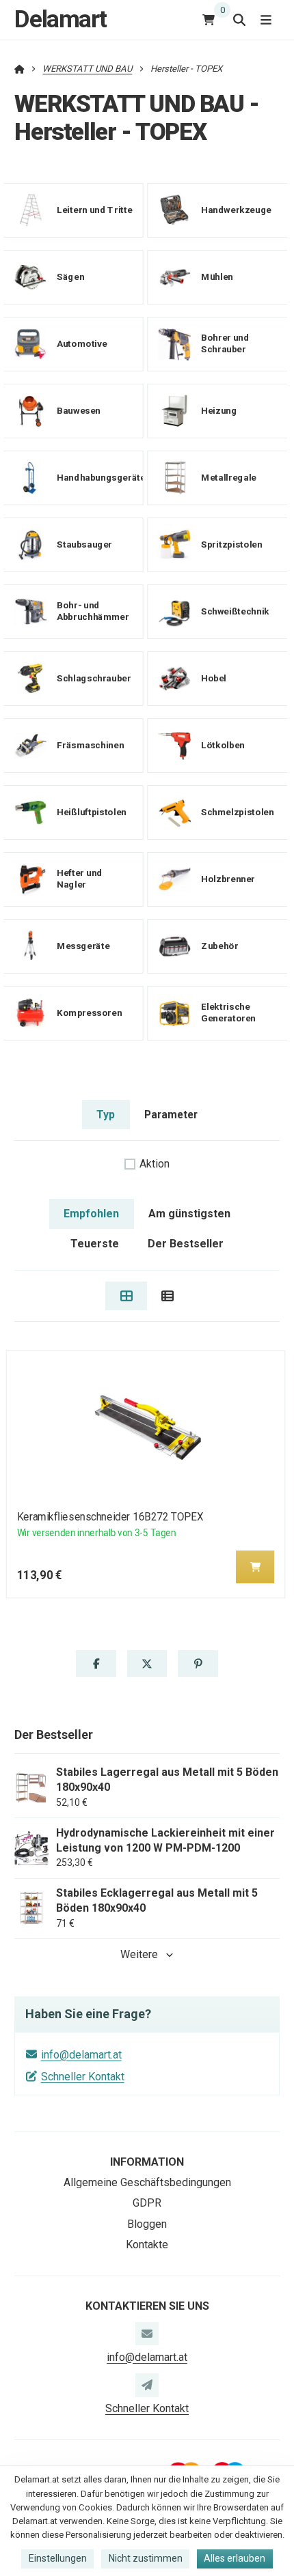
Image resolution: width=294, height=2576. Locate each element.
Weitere (139, 1954)
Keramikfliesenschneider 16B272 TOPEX (110, 1517)
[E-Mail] (147, 2334)
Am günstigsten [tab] (189, 1214)
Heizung (219, 411)
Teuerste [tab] (95, 1244)
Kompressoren (89, 1013)
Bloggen (147, 2224)
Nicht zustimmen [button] (146, 2558)
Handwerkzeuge (236, 210)
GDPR (147, 2203)
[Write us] (147, 2385)
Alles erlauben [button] (235, 2558)
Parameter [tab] (171, 1115)
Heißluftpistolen (92, 812)
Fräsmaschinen (90, 745)
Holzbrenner (228, 879)
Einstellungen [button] (58, 2558)
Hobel (214, 678)
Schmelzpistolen (237, 812)
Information (147, 2162)
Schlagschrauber (94, 678)
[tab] (126, 1296)
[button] (255, 1567)
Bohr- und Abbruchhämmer (93, 612)
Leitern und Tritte (94, 210)
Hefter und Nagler (79, 879)
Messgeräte (83, 946)
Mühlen (217, 277)
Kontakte (147, 2245)
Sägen (70, 277)
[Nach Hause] (19, 69)
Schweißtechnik (235, 611)
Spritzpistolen (231, 544)
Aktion (155, 1164)
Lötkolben (223, 745)
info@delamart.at (81, 2055)
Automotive (82, 344)
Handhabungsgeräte (101, 478)
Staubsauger (84, 544)
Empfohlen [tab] (91, 1214)
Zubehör (219, 946)
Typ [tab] (106, 1115)
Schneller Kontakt (83, 2077)
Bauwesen (79, 411)
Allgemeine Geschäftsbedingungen (147, 2182)
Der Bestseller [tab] (186, 1244)
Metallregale (229, 478)
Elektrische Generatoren (228, 1013)
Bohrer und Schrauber (225, 344)
